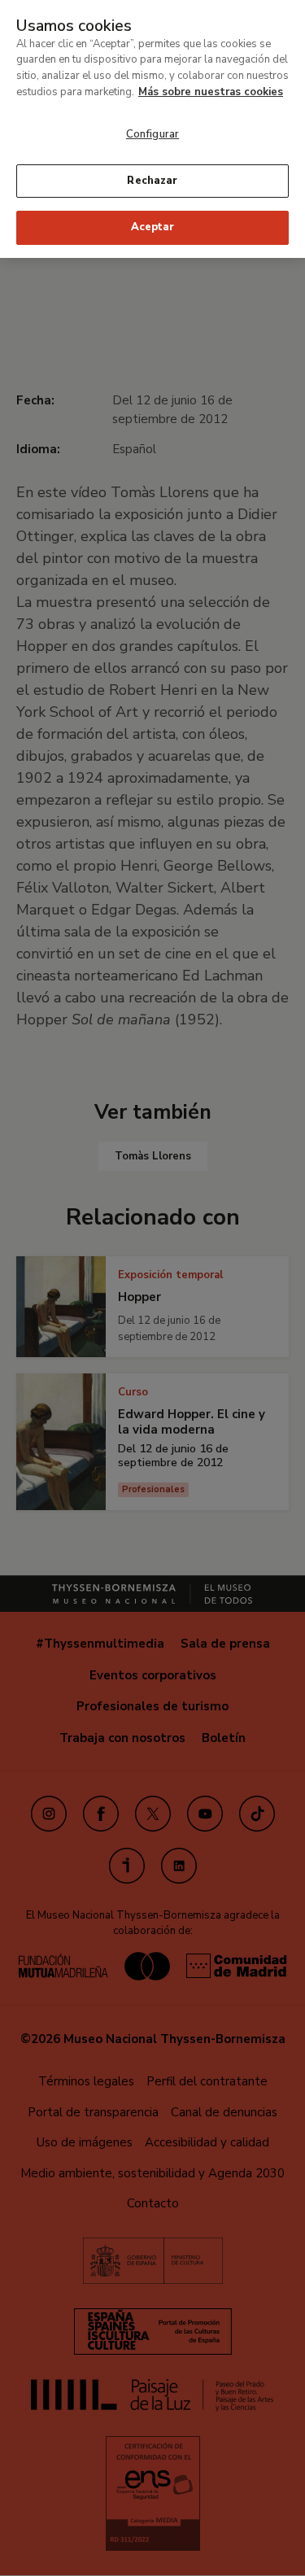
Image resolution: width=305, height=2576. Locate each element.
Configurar (152, 134)
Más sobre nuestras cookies (211, 92)
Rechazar (152, 181)
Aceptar (153, 227)
